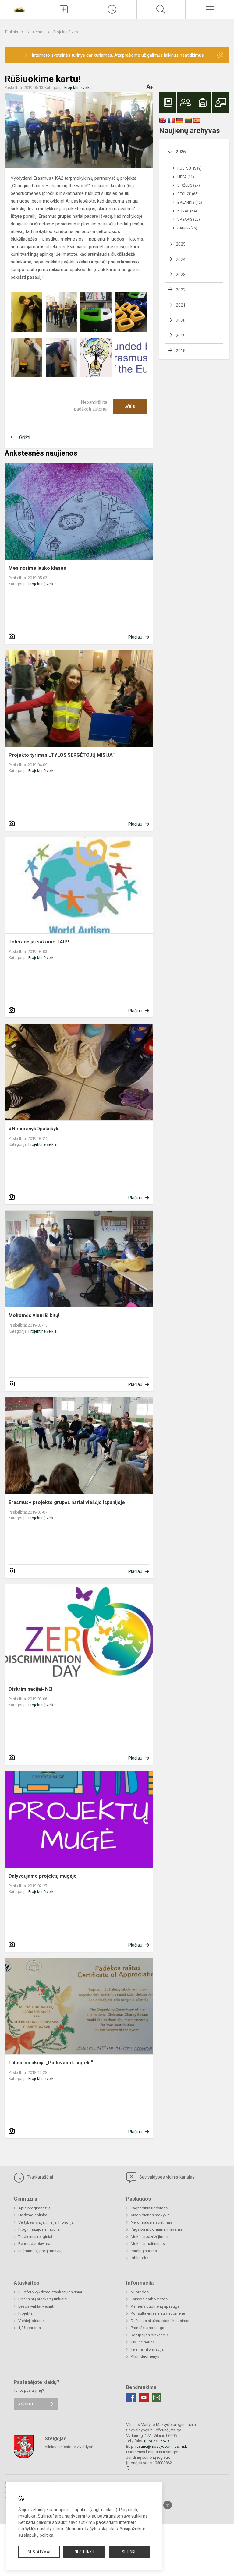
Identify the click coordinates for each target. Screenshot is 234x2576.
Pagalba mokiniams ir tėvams (156, 2229)
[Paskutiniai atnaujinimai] (112, 9)
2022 (181, 290)
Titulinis (12, 32)
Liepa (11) (186, 177)
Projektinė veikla (67, 32)
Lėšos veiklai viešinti (36, 2306)
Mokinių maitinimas (148, 2244)
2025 (181, 244)
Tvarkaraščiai (39, 2177)
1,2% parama (30, 2328)
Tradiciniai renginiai (35, 2237)
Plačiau (135, 637)
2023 (181, 275)
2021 (181, 305)
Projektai (26, 2313)
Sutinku (129, 2552)
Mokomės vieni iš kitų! (34, 1315)
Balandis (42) (190, 203)
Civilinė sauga (143, 2342)
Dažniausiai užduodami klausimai (160, 2321)
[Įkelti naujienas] (64, 9)
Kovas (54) (187, 211)
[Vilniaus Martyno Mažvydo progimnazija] (19, 9)
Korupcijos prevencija (150, 2335)
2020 (181, 320)
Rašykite (26, 2404)
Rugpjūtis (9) (190, 168)
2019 (181, 336)
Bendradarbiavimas (35, 2244)
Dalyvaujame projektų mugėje (43, 1876)
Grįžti (25, 437)
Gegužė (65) (188, 194)
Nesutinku (84, 2552)
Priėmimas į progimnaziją (40, 2251)
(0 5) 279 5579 (156, 2441)
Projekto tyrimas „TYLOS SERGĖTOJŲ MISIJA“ (62, 755)
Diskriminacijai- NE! (30, 1689)
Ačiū (130, 407)
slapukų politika (39, 2535)
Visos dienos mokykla (150, 2215)
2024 (181, 259)
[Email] (157, 2398)
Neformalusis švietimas (151, 2222)
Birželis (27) (189, 185)
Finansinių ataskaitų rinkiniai (43, 2299)
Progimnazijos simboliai (39, 2229)
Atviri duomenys (145, 2356)
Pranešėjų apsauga (147, 2328)
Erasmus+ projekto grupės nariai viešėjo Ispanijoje (67, 1502)
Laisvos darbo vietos (149, 2299)
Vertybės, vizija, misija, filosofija (46, 2222)
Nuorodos (140, 2292)
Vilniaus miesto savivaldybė (69, 2447)
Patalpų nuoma (144, 2251)
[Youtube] (144, 2398)
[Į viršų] (168, 2505)
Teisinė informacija (147, 2349)
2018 (181, 351)
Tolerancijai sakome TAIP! (39, 942)
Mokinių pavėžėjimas (149, 2237)
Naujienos (36, 32)
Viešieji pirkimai (32, 2321)
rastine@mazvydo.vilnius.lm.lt (161, 2446)
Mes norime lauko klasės (37, 568)
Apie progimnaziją (34, 2208)
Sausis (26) (187, 228)
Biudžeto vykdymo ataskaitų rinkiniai (50, 2292)
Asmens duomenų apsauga (155, 2306)
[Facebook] (131, 2398)
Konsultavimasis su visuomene (158, 2313)
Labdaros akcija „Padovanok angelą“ (51, 2063)
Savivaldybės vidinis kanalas (166, 2177)
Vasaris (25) (189, 220)
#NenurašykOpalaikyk (34, 1129)
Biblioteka (140, 2258)
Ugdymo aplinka (33, 2215)
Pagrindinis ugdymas (149, 2208)
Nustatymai (39, 2552)
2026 (181, 152)
